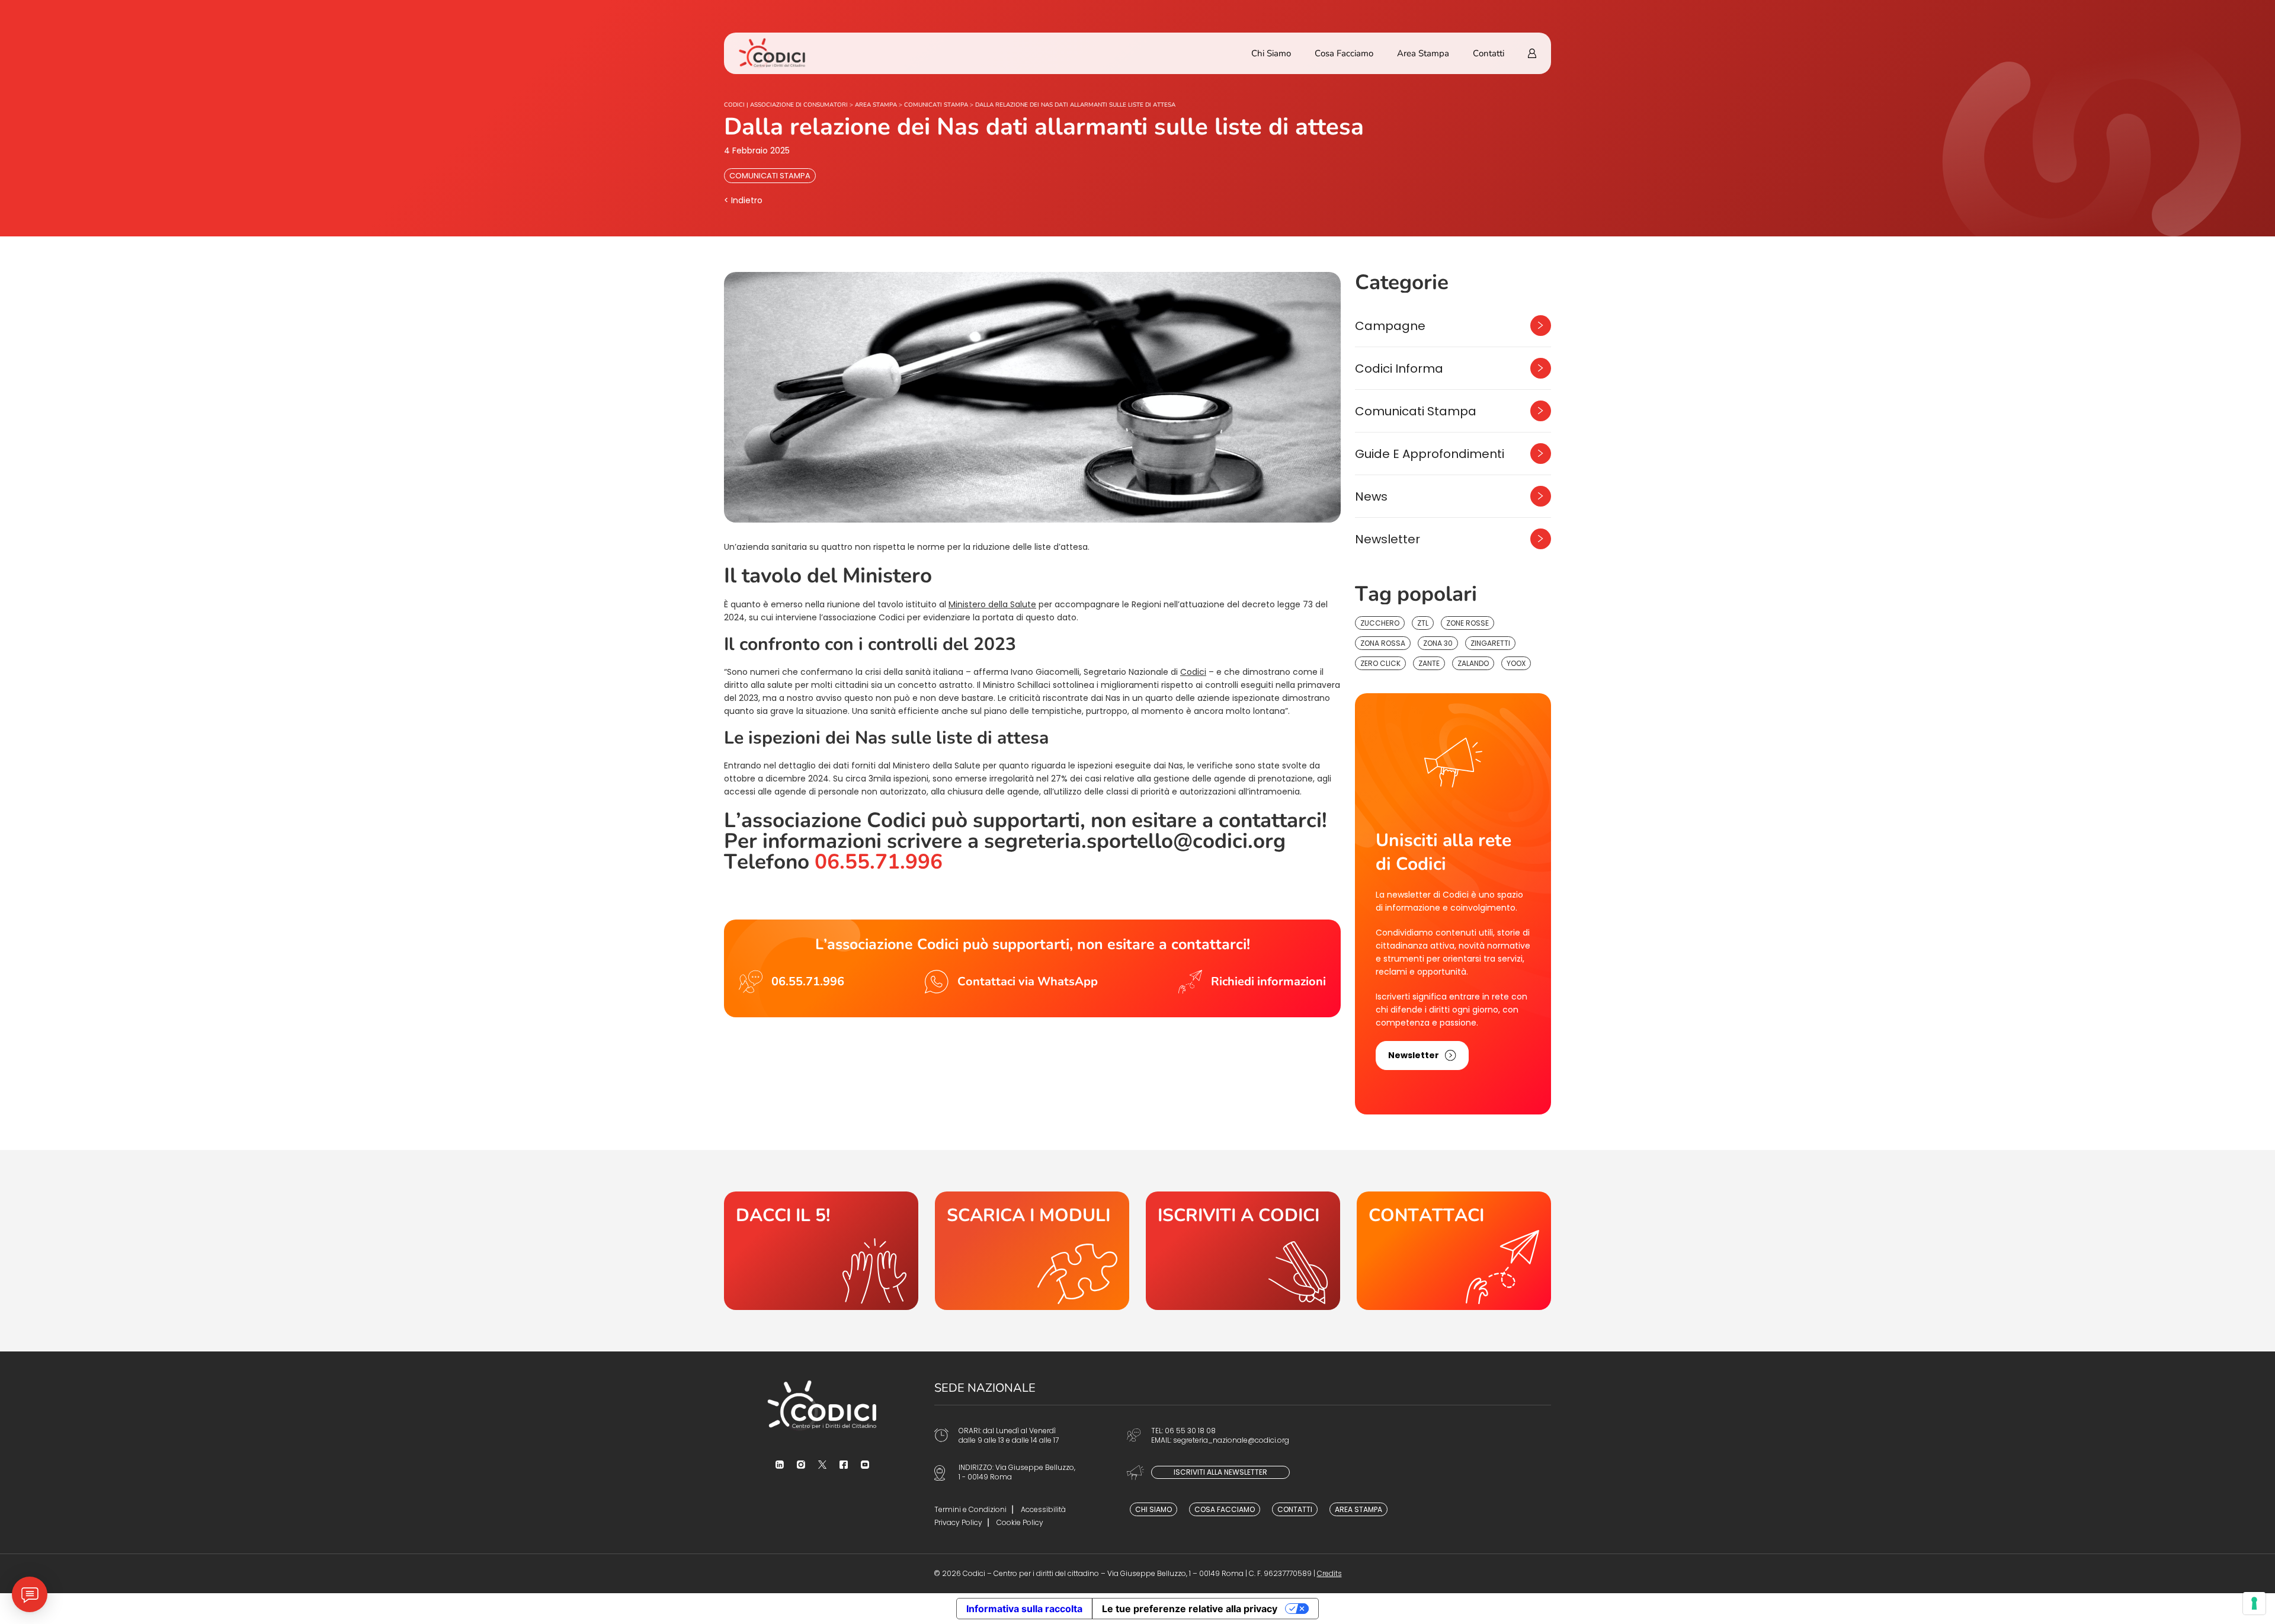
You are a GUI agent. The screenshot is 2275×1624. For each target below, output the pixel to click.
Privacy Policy (958, 1522)
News (1371, 497)
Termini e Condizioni (970, 1509)
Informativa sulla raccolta (1024, 1609)
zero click (1380, 663)
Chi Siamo (1271, 53)
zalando (1473, 663)
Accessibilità (1043, 1509)
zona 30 (1438, 643)
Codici (1193, 672)
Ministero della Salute (992, 604)
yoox (1516, 663)
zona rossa (1383, 643)
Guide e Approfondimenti (1430, 454)
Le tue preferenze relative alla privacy (1190, 1609)
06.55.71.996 (879, 862)
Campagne (1390, 326)
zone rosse (1467, 623)
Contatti (1489, 53)
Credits (1329, 1573)
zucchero (1380, 623)
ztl (1423, 623)
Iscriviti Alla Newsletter (1220, 1472)
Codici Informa (1399, 369)
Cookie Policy (1020, 1522)
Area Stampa (1423, 53)
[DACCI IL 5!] (821, 1251)
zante (1429, 663)
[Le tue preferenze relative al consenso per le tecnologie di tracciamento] (2254, 1603)
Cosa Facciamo (1344, 53)
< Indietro (743, 200)
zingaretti (1490, 643)
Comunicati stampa (770, 176)
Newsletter (1388, 539)
